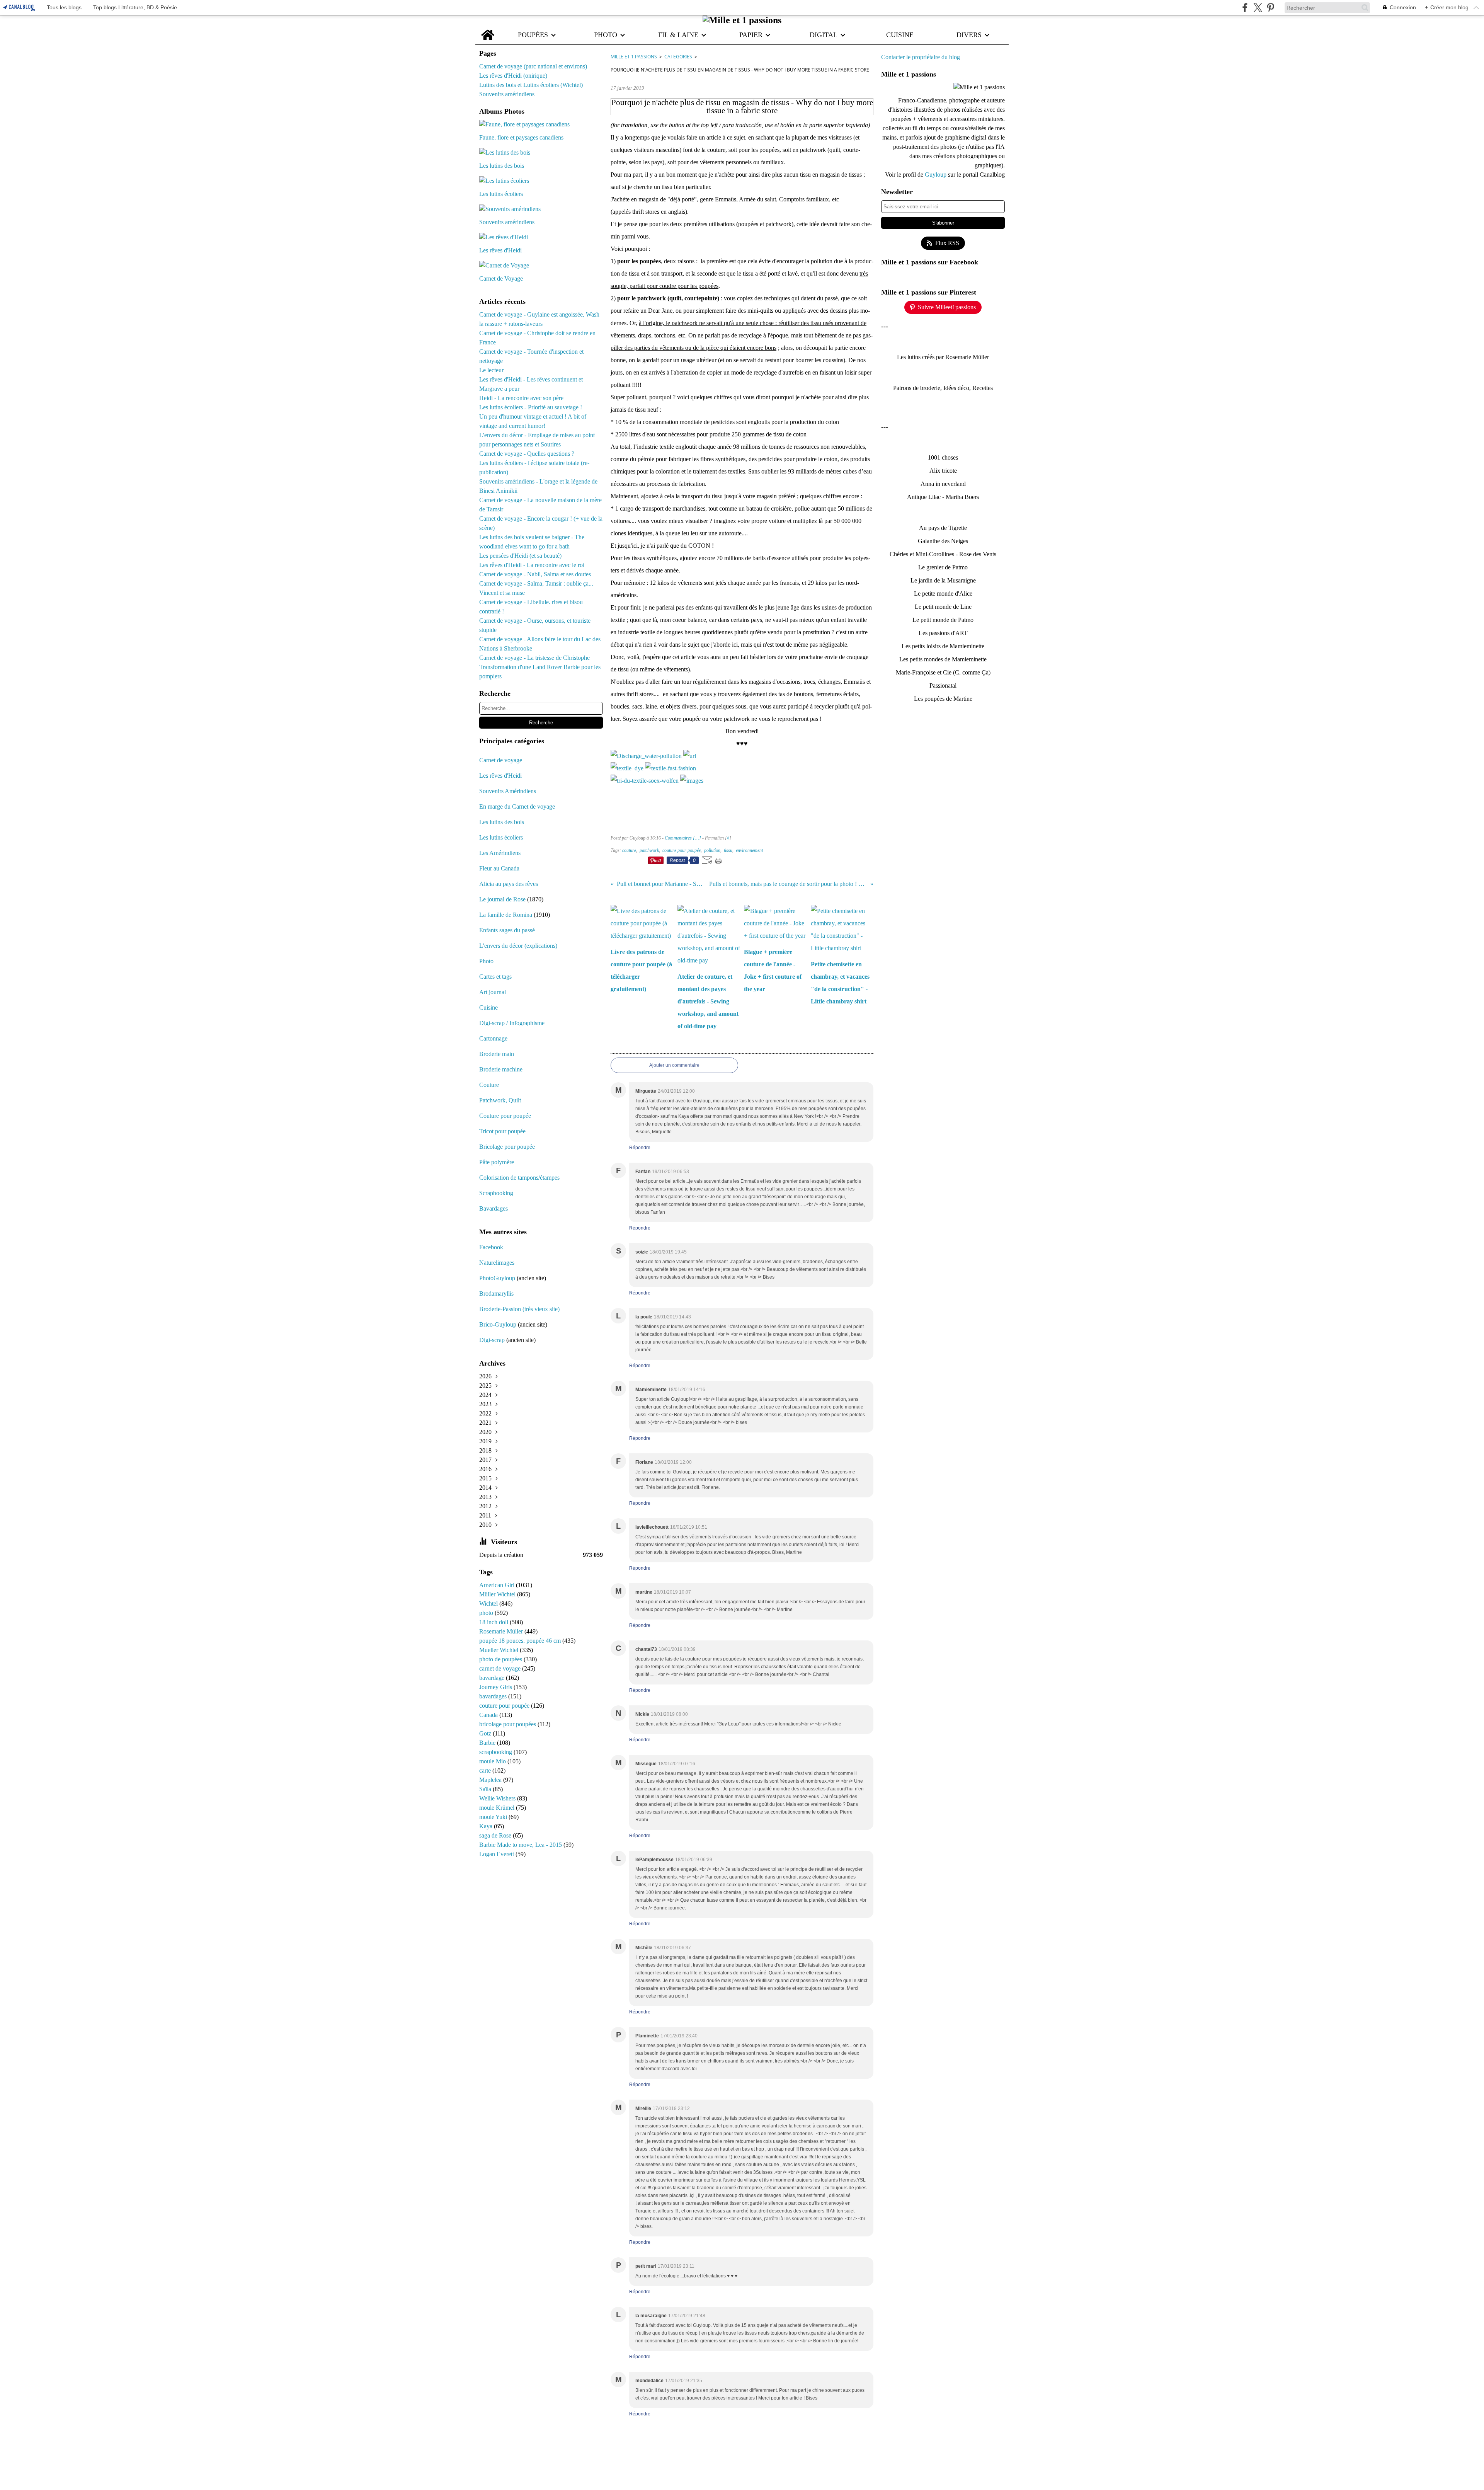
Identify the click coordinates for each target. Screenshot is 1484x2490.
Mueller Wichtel (499, 1650)
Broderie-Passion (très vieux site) (519, 1309)
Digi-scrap (492, 1340)
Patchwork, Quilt (500, 1100)
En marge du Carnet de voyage (517, 806)
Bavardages (494, 1208)
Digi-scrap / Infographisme (512, 1023)
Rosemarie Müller (502, 1631)
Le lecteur (491, 370)
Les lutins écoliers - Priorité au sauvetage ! (531, 407)
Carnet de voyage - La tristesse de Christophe (534, 658)
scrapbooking (496, 1752)
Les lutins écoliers (501, 837)
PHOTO (606, 35)
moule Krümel (498, 1808)
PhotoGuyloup (497, 1278)
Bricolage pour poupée (507, 1147)
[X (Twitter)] (1258, 8)
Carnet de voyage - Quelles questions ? (527, 454)
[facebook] (1245, 8)
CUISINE (900, 35)
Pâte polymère (497, 1162)
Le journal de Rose (502, 899)
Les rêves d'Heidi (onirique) (513, 76)
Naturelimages (498, 1263)
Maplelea (491, 1780)
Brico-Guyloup (498, 1324)
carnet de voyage (501, 1668)
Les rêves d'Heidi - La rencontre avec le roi (532, 565)
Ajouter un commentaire (674, 1065)
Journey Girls (496, 1687)
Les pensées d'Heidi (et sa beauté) (520, 556)
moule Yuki (494, 1817)
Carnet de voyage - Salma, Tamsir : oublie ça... (536, 583)
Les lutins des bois (502, 822)
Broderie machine (501, 1069)
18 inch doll (494, 1622)
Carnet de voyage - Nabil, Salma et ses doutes (535, 574)
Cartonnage (493, 1038)
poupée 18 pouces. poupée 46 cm (521, 1641)
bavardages (494, 1696)
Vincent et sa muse (502, 593)
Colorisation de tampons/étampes (519, 1178)
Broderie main (497, 1054)
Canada (489, 1715)
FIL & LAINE (678, 35)
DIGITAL (824, 35)
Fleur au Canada (499, 868)
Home (488, 29)
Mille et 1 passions (634, 57)
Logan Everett (497, 1854)
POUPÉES (533, 35)
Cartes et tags (495, 977)
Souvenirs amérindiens (507, 94)
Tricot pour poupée (502, 1131)
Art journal (493, 992)
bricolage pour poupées (508, 1724)
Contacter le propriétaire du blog (921, 57)
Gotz (486, 1733)
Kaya (487, 1826)
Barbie (488, 1743)
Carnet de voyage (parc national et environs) (533, 66)
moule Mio (493, 1761)
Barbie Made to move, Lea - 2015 (521, 1845)
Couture (490, 1085)
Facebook (491, 1247)
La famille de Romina (506, 915)
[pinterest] (1270, 8)
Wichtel (489, 1604)
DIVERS (969, 35)
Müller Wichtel (498, 1594)
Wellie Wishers (498, 1798)
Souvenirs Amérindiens (508, 791)
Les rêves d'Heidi (500, 776)
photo (487, 1613)
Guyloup (936, 175)
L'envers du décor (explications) (518, 946)
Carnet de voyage (501, 760)
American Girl (498, 1585)
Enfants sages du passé (507, 930)
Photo (486, 961)
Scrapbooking (496, 1193)
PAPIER (751, 35)
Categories (678, 57)
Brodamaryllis (496, 1294)
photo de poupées (501, 1659)
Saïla (486, 1789)
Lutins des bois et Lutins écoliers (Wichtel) (531, 85)
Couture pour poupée (505, 1116)
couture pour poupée (505, 1706)
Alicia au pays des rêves (509, 884)
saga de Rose (496, 1835)
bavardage (493, 1678)
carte (486, 1770)
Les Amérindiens (500, 853)
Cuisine (488, 1007)
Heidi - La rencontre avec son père (521, 398)
